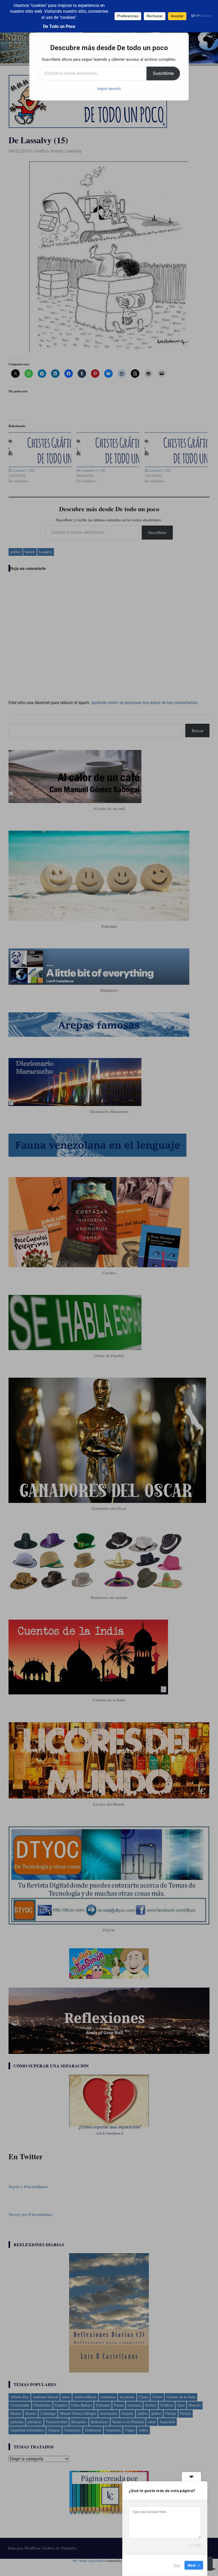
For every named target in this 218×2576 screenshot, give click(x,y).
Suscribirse (163, 73)
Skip (177, 2565)
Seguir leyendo (109, 89)
